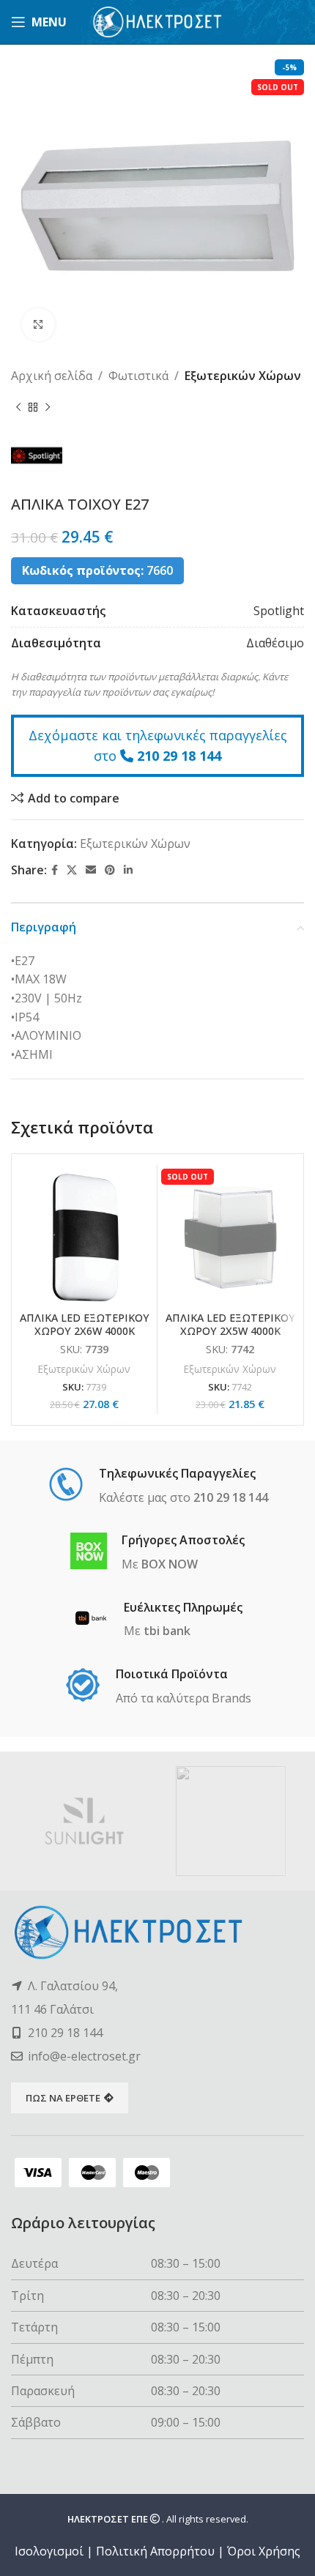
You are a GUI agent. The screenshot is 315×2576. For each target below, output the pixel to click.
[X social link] (72, 870)
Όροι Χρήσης (264, 2551)
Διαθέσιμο (275, 643)
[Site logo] (158, 21)
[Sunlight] (84, 1821)
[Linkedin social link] (128, 870)
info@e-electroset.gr (84, 2056)
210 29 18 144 (179, 756)
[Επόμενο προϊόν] (48, 408)
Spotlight (279, 611)
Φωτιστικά (138, 376)
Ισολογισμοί (49, 2551)
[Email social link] (91, 870)
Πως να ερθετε (63, 2098)
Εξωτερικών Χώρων (243, 376)
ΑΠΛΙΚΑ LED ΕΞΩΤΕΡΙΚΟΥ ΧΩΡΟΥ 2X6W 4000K (85, 1324)
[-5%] (84, 1237)
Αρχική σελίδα (52, 376)
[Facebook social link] (55, 870)
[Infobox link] (158, 1486)
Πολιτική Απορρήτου (155, 2551)
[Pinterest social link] (110, 870)
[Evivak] (231, 1821)
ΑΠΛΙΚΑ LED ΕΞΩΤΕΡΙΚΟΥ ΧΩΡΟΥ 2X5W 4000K (230, 1324)
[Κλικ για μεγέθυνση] (38, 325)
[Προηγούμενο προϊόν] (18, 408)
